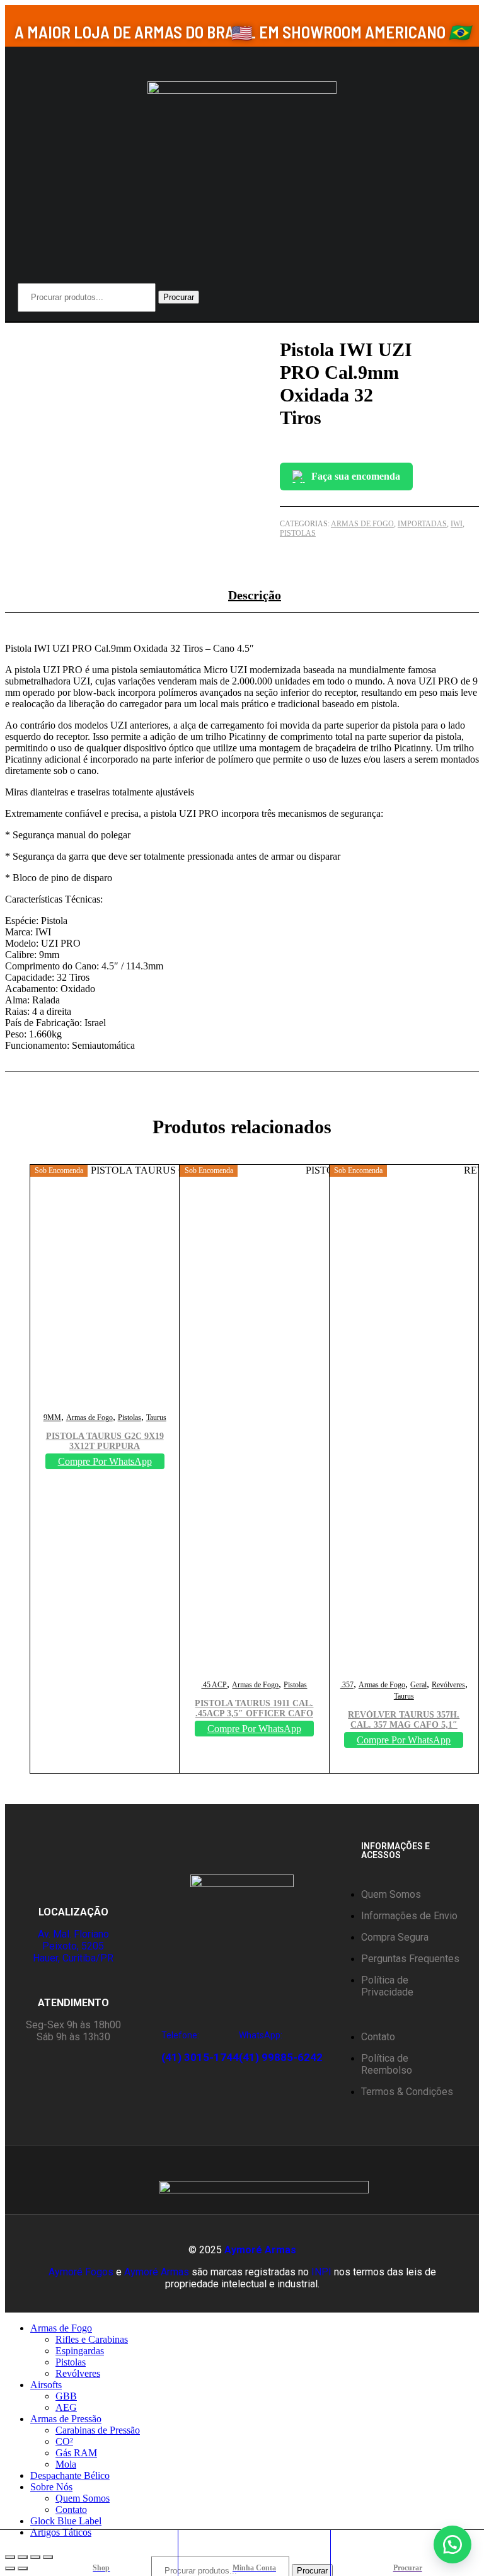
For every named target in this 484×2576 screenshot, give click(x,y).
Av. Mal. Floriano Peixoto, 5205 (73, 1940)
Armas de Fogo (362, 524)
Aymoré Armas (260, 2250)
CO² (64, 2441)
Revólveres (448, 1685)
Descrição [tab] (255, 595)
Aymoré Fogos (81, 2272)
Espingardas (80, 2351)
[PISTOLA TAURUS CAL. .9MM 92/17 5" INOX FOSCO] (473, 334)
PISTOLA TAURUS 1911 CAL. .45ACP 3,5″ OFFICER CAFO (254, 1708)
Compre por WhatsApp (105, 1461)
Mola (66, 2464)
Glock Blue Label (66, 2521)
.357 (347, 1685)
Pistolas (298, 533)
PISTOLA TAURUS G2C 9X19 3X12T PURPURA (105, 1441)
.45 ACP (214, 1685)
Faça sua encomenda (356, 476)
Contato (71, 2510)
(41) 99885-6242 (281, 2057)
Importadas (422, 524)
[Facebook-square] (107, 2180)
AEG (66, 2407)
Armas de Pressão (66, 2419)
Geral (418, 1685)
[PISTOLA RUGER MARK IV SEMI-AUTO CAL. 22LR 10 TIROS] (478, 334)
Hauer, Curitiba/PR (73, 1958)
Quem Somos (83, 2498)
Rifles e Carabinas (92, 2339)
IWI (457, 524)
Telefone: (180, 2035)
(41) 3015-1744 (200, 2057)
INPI (321, 2272)
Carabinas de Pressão (98, 2430)
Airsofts (46, 2385)
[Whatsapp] (56, 2180)
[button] (452, 2544)
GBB (66, 2396)
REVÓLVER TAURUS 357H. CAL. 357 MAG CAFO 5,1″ (404, 1720)
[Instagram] (81, 2180)
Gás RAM (76, 2453)
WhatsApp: (261, 2035)
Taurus (156, 1418)
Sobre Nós (51, 2487)
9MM (52, 1418)
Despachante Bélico (70, 2475)
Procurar (179, 297)
